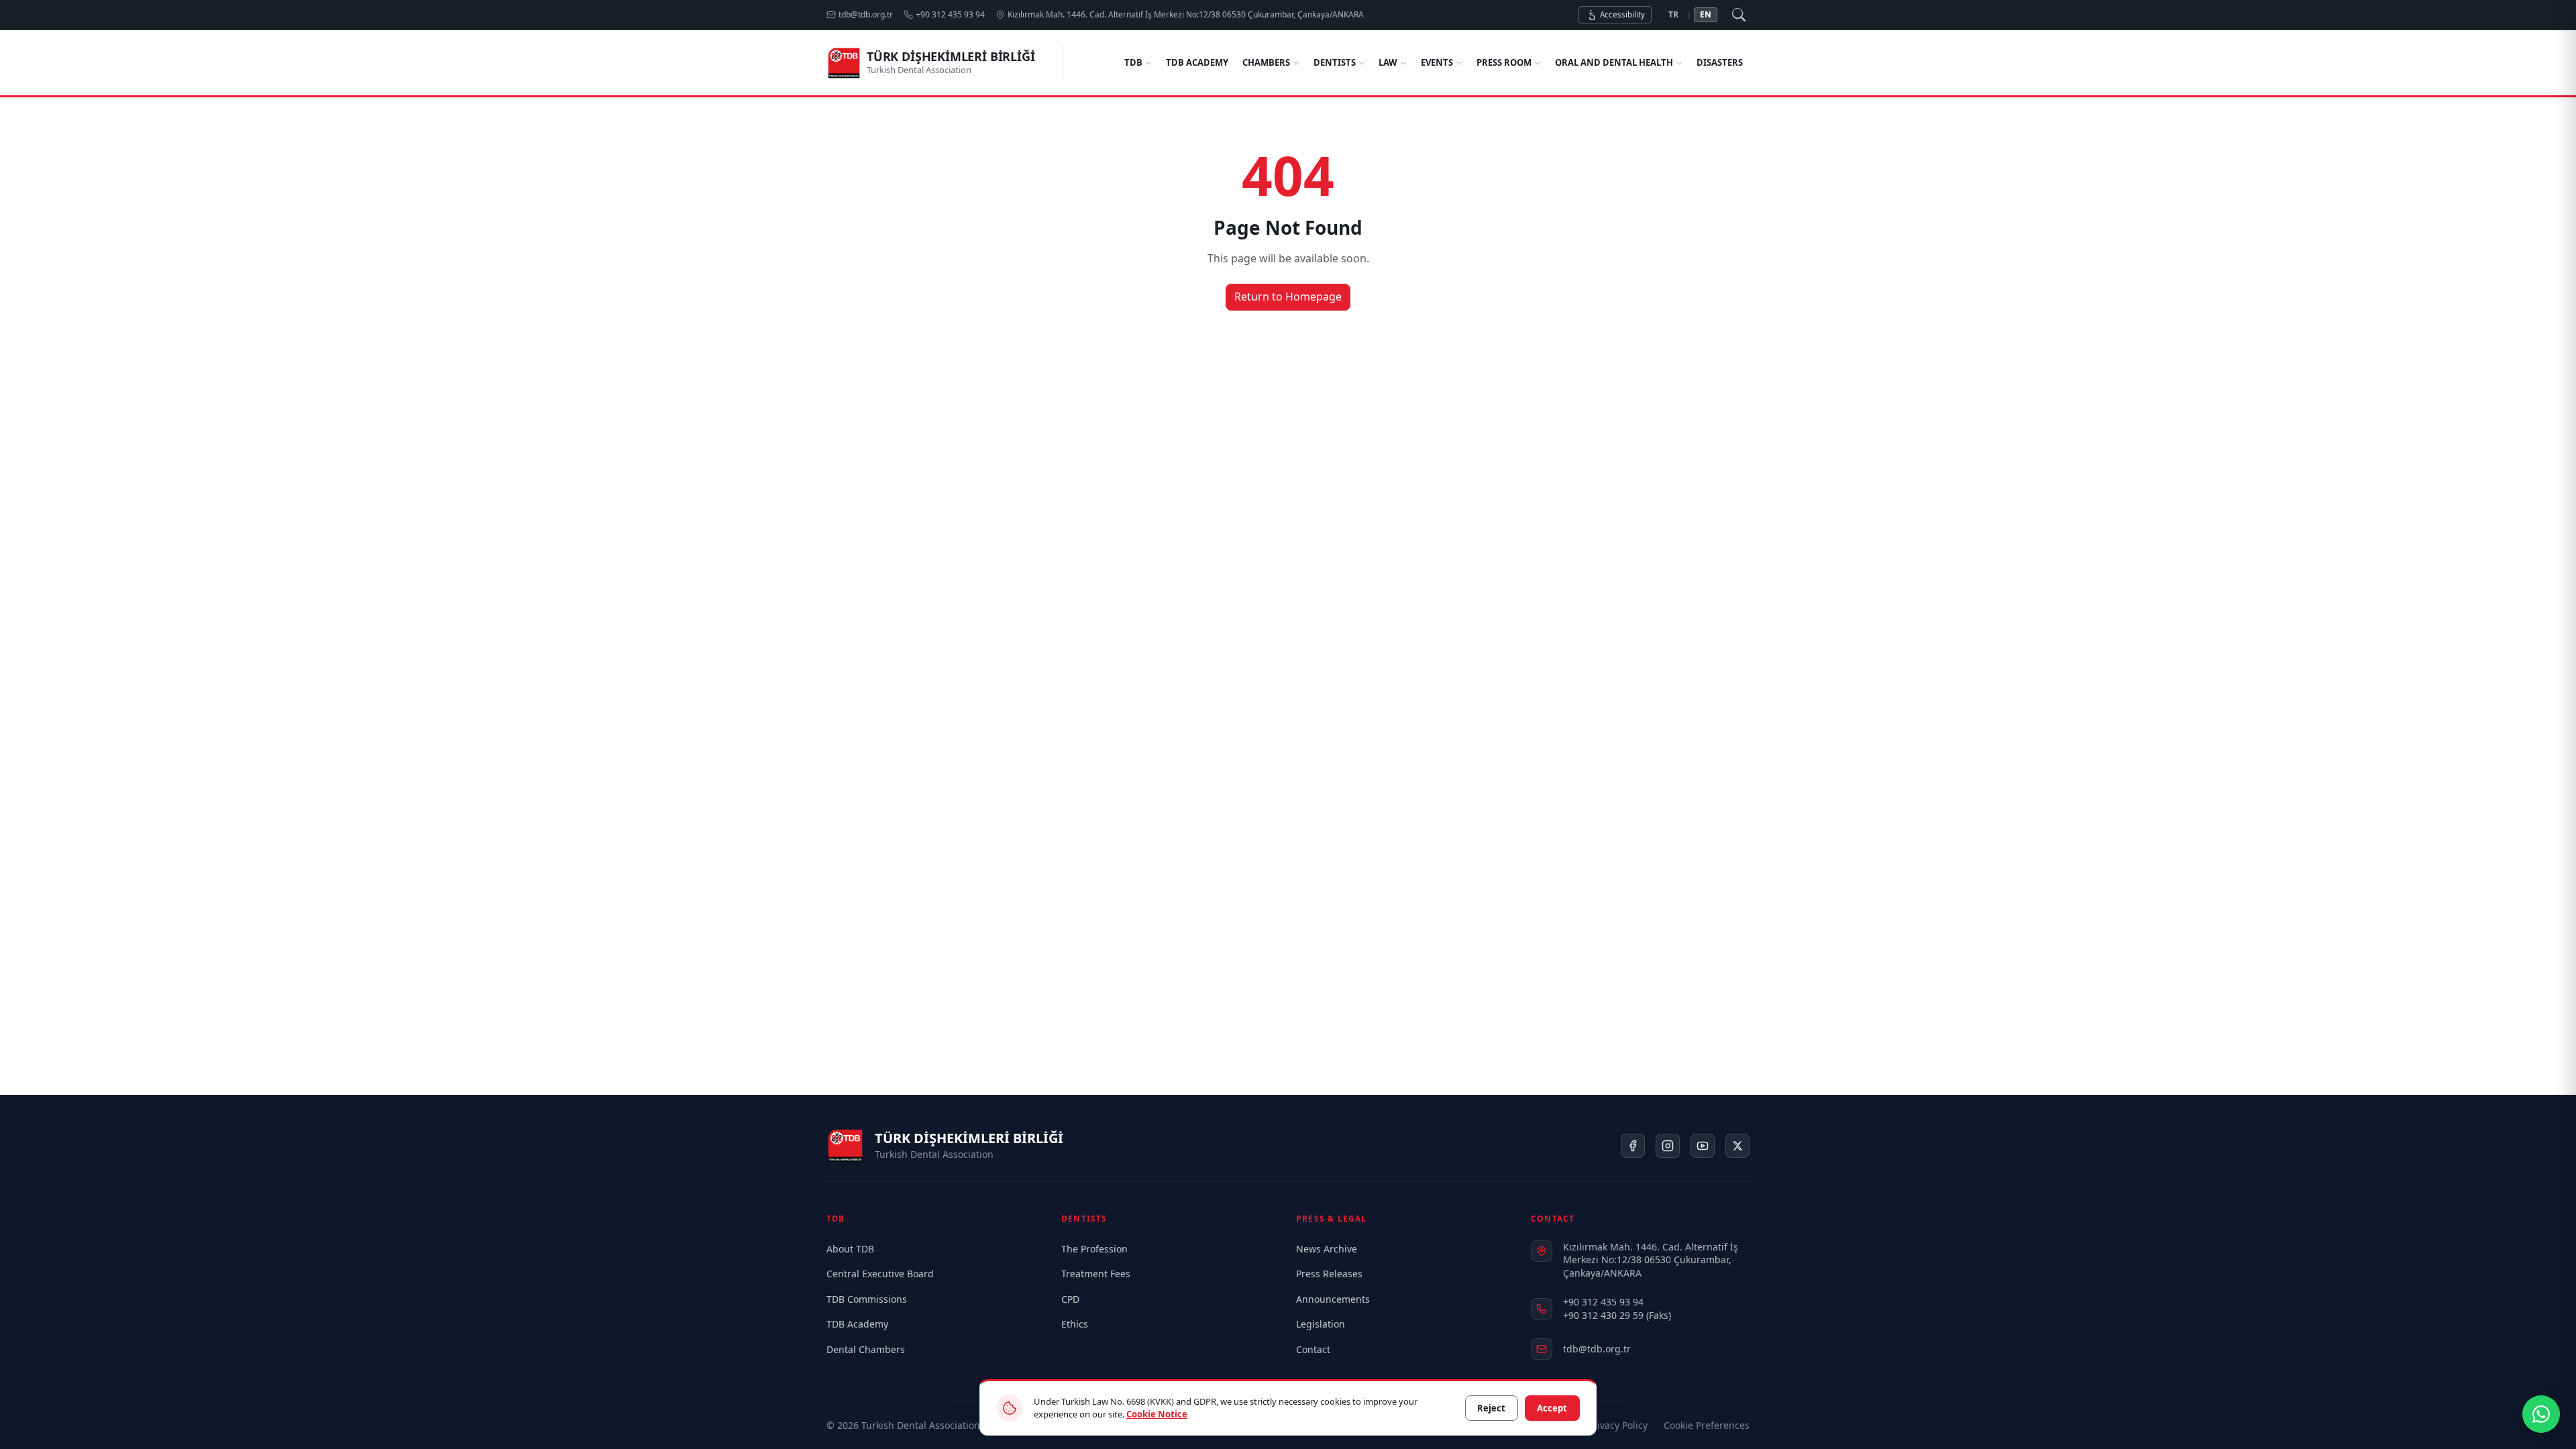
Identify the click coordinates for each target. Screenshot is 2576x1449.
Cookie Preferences (1707, 1425)
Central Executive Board (880, 1274)
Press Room (1504, 62)
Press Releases (1329, 1274)
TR (1673, 14)
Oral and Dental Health (1614, 62)
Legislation (1321, 1324)
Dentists (1335, 62)
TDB (1133, 62)
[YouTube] (1703, 1146)
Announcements (1333, 1299)
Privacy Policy (1618, 1425)
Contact (1313, 1349)
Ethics (1075, 1324)
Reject (1491, 1408)
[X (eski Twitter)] (1737, 1146)
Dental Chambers (866, 1349)
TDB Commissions (867, 1299)
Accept (1552, 1408)
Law (1388, 62)
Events (1437, 62)
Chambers (1266, 62)
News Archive (1327, 1249)
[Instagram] (1668, 1146)
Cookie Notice (1157, 1414)
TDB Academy (1197, 62)
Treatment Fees (1096, 1274)
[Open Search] (1739, 15)
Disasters (1720, 62)
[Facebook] (1633, 1146)
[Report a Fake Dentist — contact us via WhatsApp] (2541, 1414)
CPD (1070, 1299)
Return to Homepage (1288, 297)
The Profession (1094, 1249)
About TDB (850, 1249)
